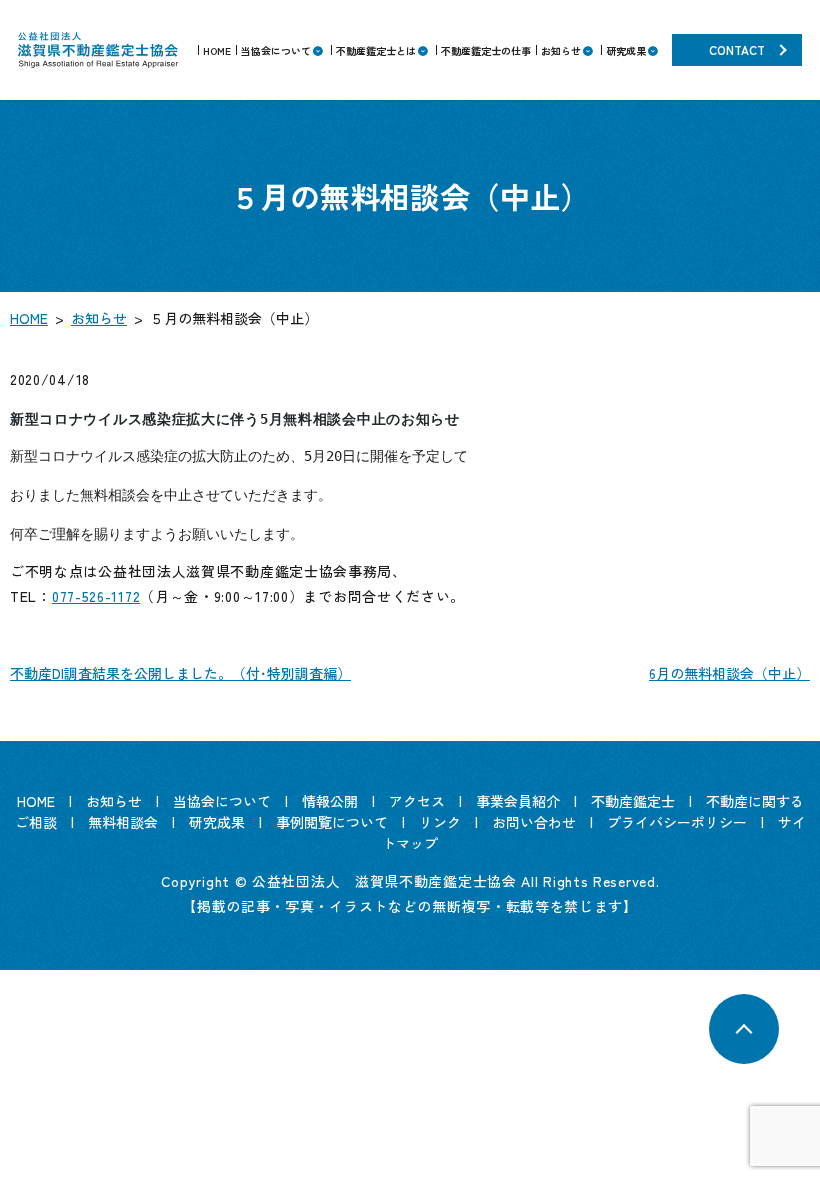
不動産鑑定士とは (376, 50)
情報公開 (330, 801)
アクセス (417, 801)
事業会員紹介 (518, 801)
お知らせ (561, 50)
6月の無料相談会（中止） (729, 673)
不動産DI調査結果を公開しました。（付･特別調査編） (180, 673)
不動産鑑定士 (633, 801)
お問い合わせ (534, 822)
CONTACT (737, 49)
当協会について (276, 50)
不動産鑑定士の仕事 (486, 50)
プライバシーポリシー (677, 822)
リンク (440, 822)
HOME (217, 50)
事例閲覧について (332, 822)
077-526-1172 (96, 596)
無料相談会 (123, 822)
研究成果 (626, 50)
